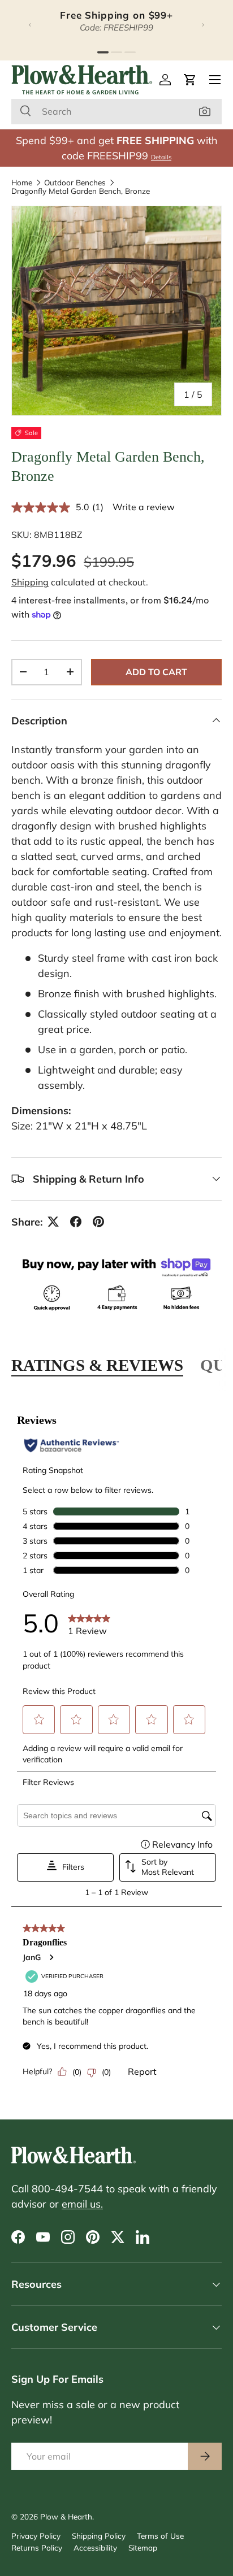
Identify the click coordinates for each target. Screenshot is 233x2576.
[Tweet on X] (53, 1222)
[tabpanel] (116, 1749)
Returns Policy (37, 2547)
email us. (82, 2204)
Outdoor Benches (75, 183)
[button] (190, 80)
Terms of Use (160, 2536)
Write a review (144, 507)
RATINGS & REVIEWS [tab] (97, 1365)
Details (161, 157)
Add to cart (156, 672)
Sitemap (143, 2547)
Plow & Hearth (66, 2516)
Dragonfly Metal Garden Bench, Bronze (81, 191)
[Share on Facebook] (76, 1222)
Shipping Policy (99, 2536)
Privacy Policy (36, 2536)
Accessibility (95, 2547)
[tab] (103, 52)
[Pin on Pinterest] (98, 1222)
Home (22, 183)
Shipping (30, 582)
